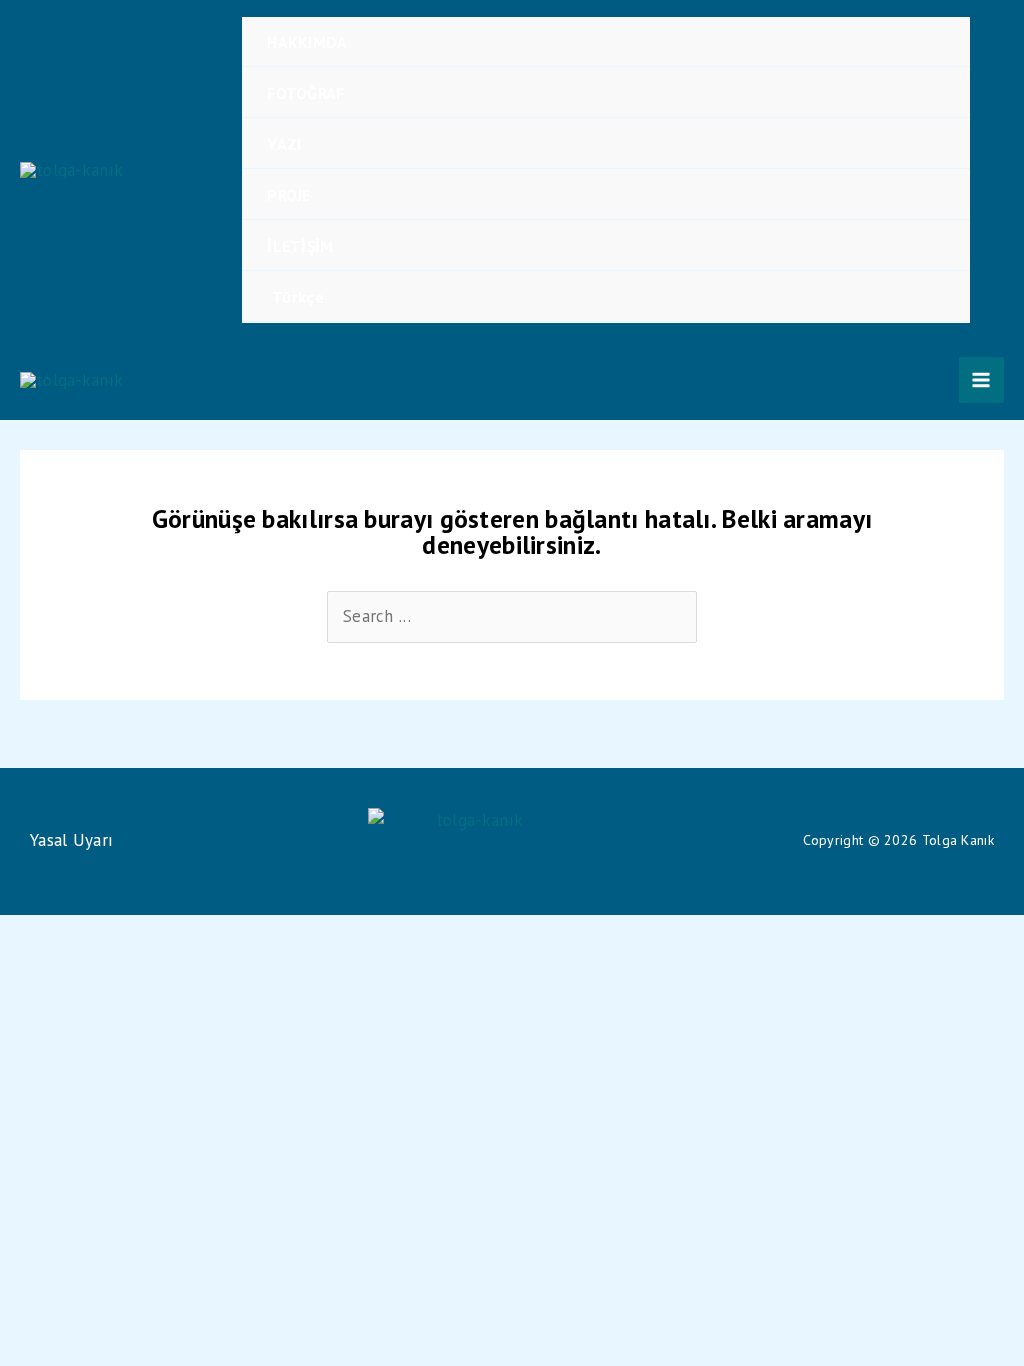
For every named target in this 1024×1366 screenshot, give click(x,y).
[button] (997, 170)
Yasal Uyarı (71, 840)
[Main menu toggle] (982, 380)
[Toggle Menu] (927, 41)
